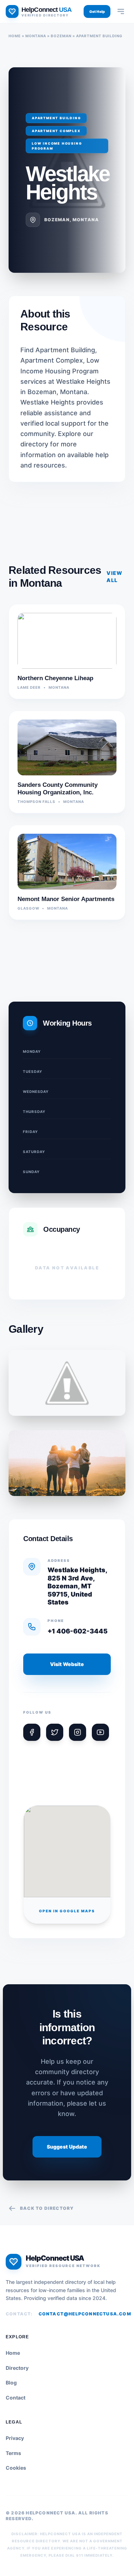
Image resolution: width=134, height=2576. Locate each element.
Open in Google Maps (67, 1911)
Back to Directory (47, 2208)
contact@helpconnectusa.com (85, 2314)
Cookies (16, 2468)
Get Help (97, 11)
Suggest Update (67, 2147)
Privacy (15, 2438)
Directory (17, 2368)
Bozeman (61, 36)
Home (15, 36)
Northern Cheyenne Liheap (55, 678)
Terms (13, 2453)
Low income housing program (57, 146)
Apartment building (99, 36)
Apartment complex (56, 131)
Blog (11, 2383)
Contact (16, 2398)
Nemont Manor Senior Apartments (66, 899)
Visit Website (67, 1664)
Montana (36, 36)
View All (115, 577)
